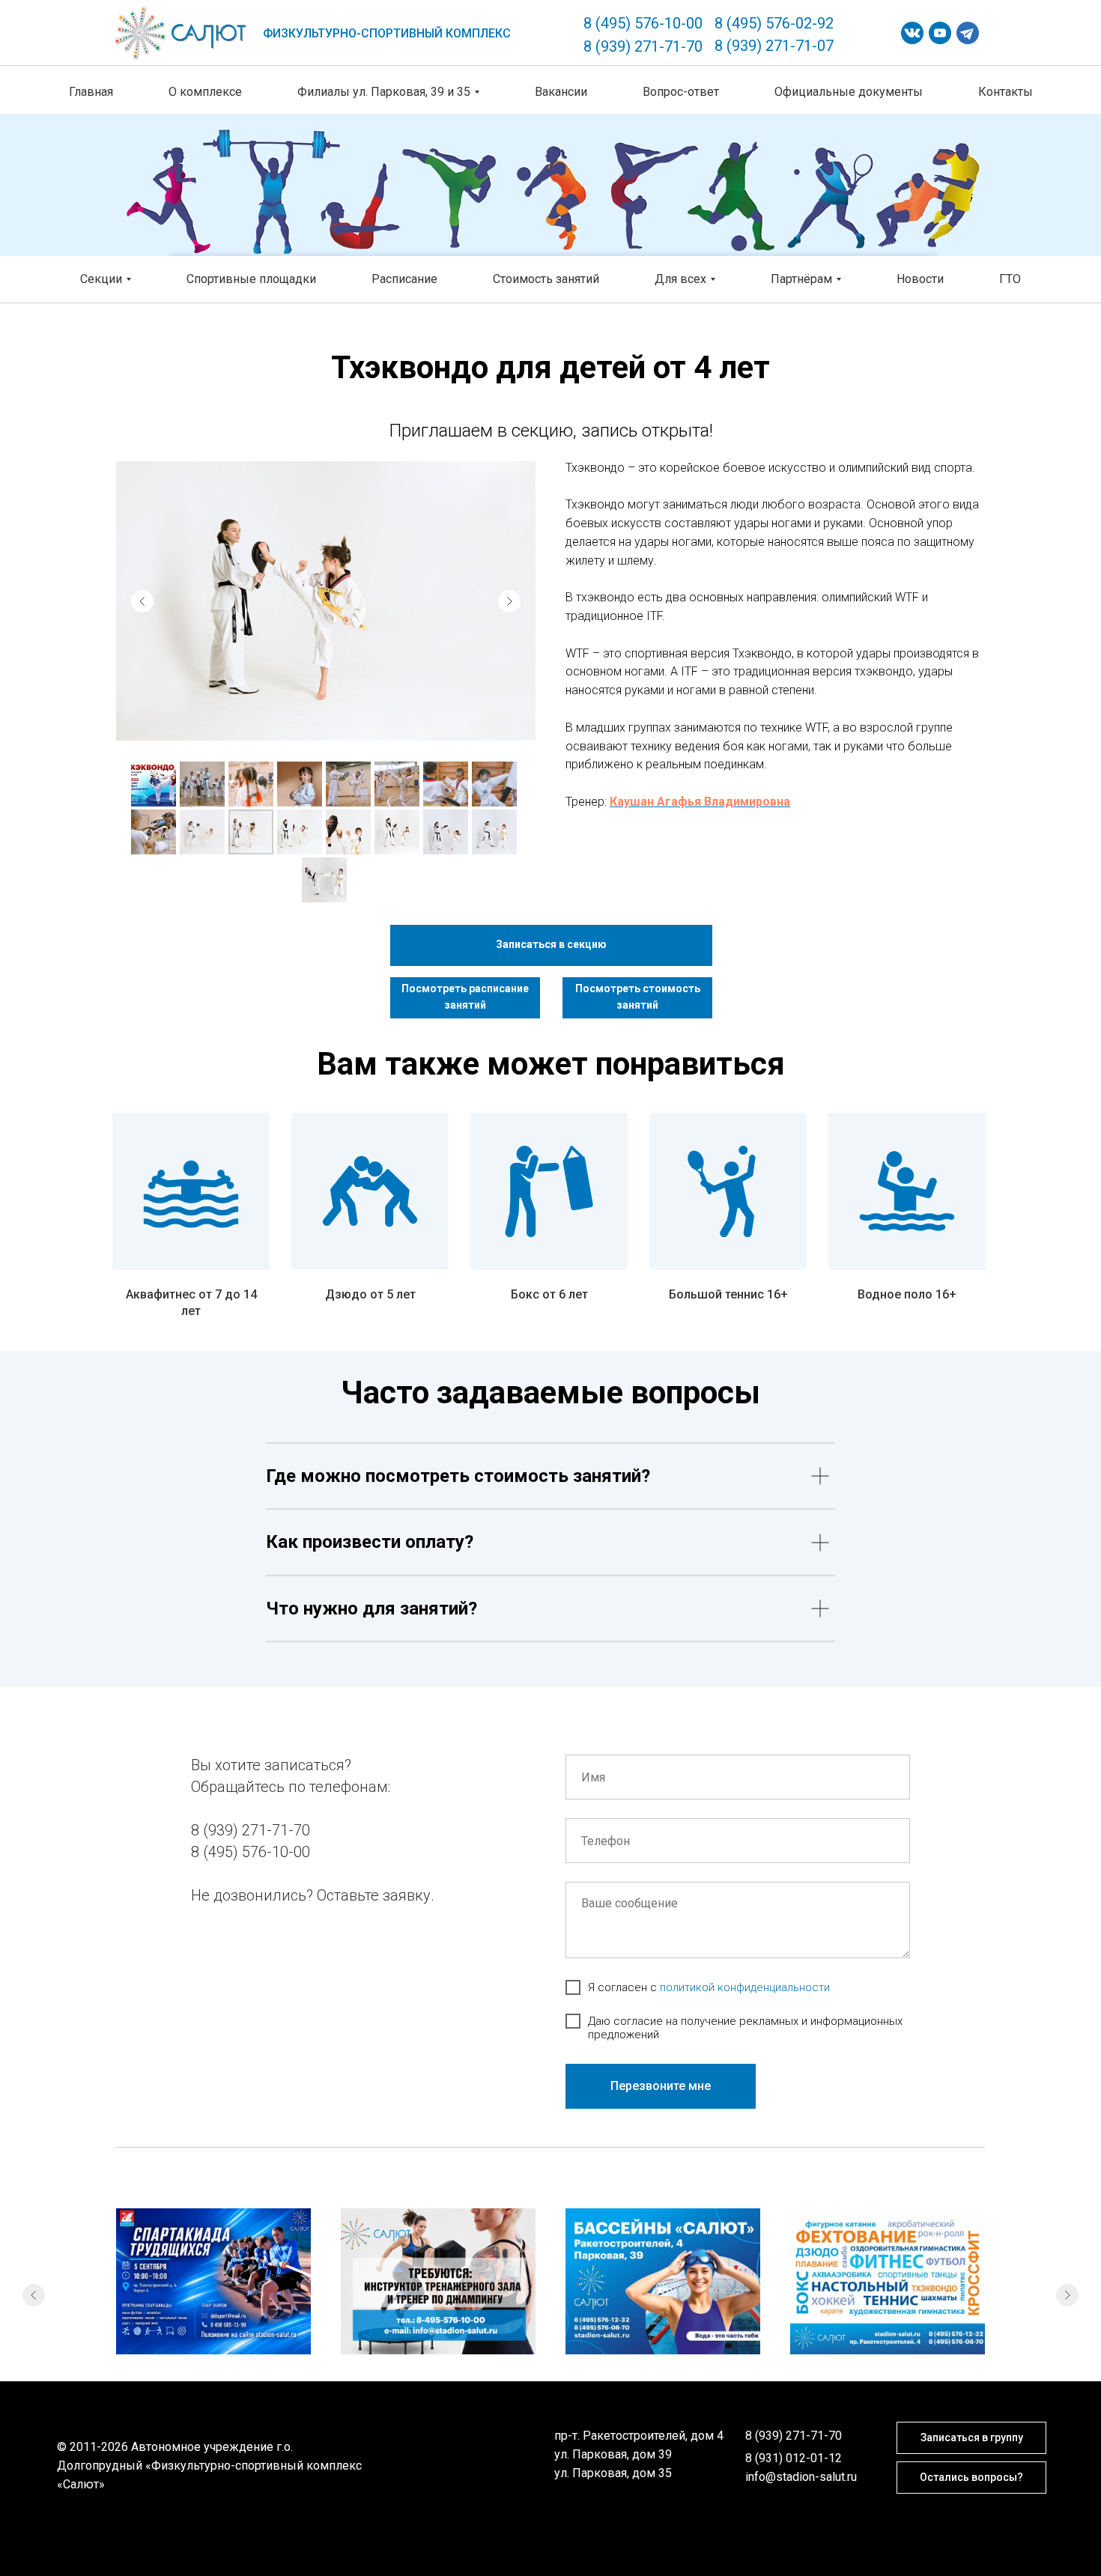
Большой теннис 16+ (728, 1294)
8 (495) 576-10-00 (643, 23)
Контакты (1006, 92)
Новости (920, 279)
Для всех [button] (680, 279)
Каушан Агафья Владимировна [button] (700, 802)
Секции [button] (101, 279)
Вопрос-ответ (681, 92)
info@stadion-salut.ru (801, 2477)
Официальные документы (849, 92)
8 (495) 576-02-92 (774, 23)
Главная (91, 92)
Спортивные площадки (251, 279)
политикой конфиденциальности (745, 1987)
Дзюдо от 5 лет (370, 1294)
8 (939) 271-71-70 (643, 46)
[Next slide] (509, 601)
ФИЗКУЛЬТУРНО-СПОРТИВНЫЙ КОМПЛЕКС (387, 33)
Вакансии (561, 92)
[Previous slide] (142, 601)
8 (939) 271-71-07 (774, 46)
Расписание (404, 279)
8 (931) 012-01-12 (794, 2458)
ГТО (1010, 279)
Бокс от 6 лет (549, 1294)
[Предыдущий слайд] (34, 2295)
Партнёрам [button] (801, 279)
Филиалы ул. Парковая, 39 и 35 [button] (384, 92)
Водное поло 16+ (907, 1294)
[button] (551, 945)
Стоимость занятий (546, 279)
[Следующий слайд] (1067, 2295)
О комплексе (205, 92)
